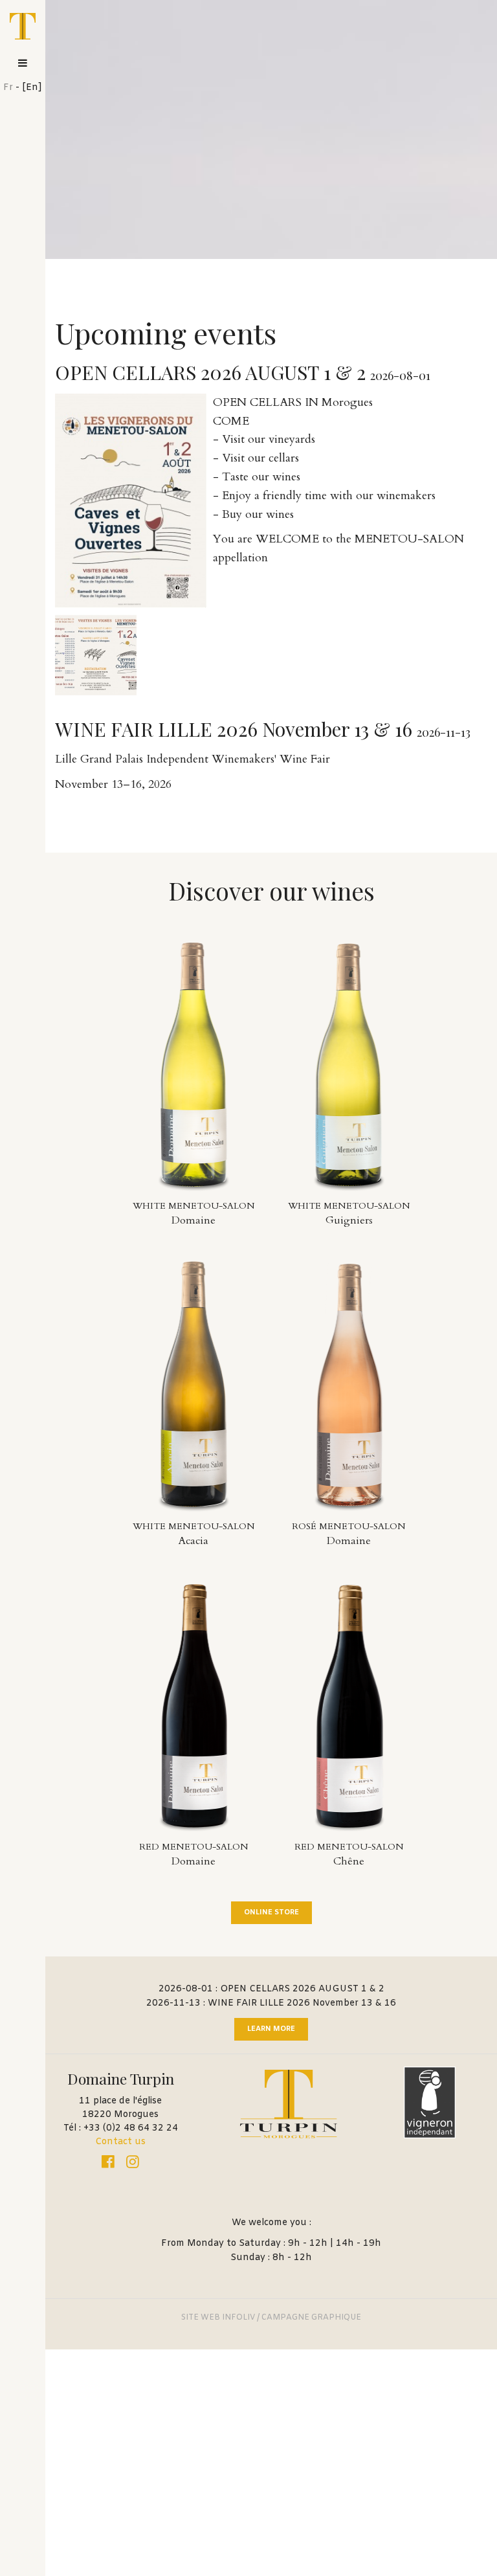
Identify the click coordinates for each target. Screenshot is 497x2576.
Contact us (120, 2142)
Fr (8, 88)
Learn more (271, 2029)
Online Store (271, 1912)
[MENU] (23, 63)
